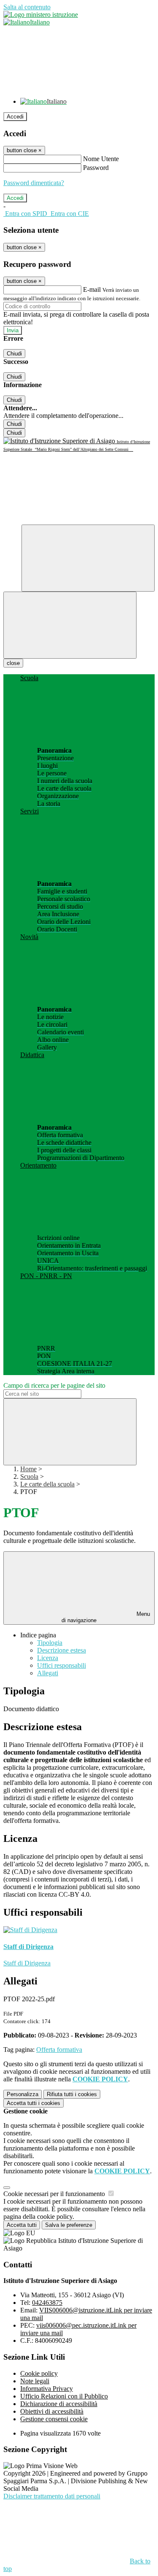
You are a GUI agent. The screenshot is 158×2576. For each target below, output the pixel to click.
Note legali (35, 2381)
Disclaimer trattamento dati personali (52, 2496)
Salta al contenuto (27, 7)
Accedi (15, 117)
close (13, 663)
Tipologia (50, 1643)
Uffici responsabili (62, 1665)
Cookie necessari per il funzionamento (55, 2194)
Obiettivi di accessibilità (52, 2411)
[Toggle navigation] (70, 625)
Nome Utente (101, 159)
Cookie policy (39, 2373)
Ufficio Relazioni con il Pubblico (64, 2396)
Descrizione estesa (62, 1650)
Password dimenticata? (34, 183)
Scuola (29, 1476)
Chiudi (14, 354)
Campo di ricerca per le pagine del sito (54, 1385)
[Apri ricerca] (88, 558)
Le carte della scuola (47, 1484)
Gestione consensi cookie (54, 2419)
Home (28, 1469)
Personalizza (23, 2094)
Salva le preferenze (69, 2225)
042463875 (47, 2303)
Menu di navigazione (106, 1617)
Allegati (48, 1673)
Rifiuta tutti (72, 2094)
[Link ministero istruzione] (41, 15)
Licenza (48, 1658)
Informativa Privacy (47, 2389)
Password (96, 168)
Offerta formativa (59, 2050)
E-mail (92, 289)
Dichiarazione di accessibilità (59, 2404)
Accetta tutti (33, 2103)
